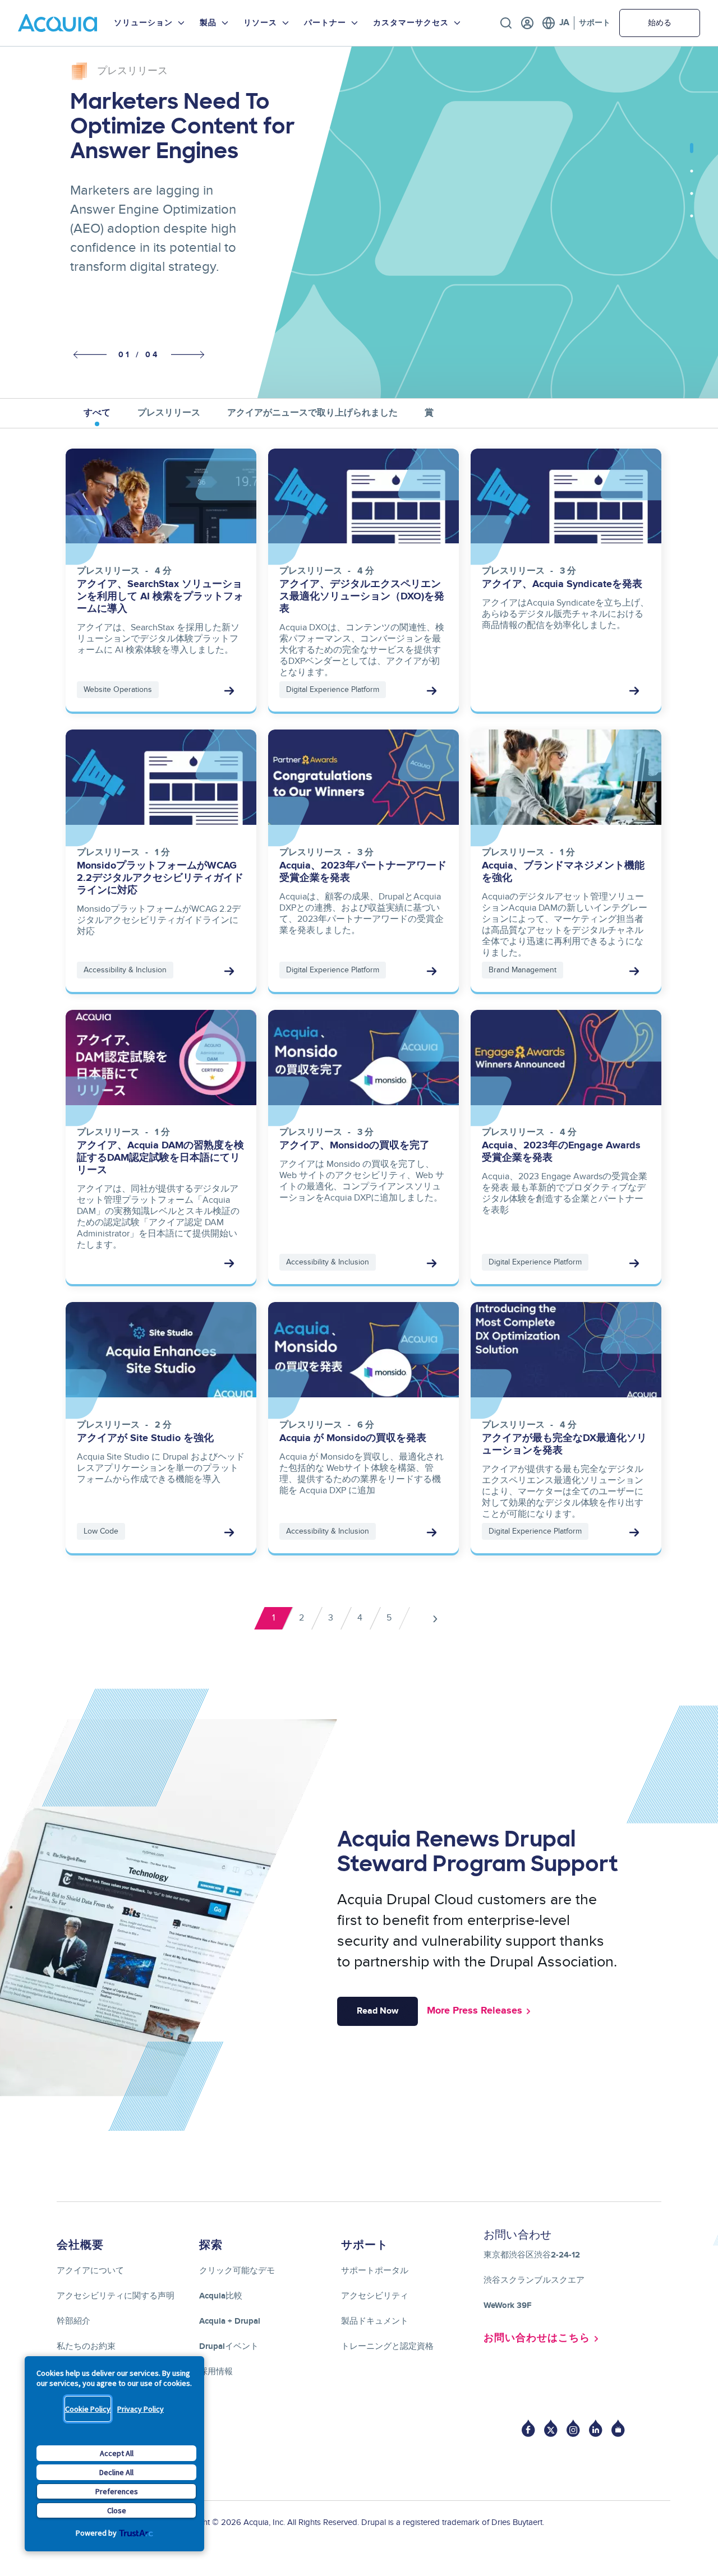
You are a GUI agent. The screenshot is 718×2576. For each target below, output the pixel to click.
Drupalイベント (229, 2346)
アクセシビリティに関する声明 (116, 2296)
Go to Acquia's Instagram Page (573, 2428)
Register (527, 23)
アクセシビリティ (375, 2296)
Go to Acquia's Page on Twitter (551, 2428)
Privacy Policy (141, 2409)
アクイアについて (90, 2271)
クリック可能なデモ (237, 2271)
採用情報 (216, 2372)
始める (660, 23)
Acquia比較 (221, 2296)
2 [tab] (692, 177)
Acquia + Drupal (230, 2321)
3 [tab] (692, 199)
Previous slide (87, 355)
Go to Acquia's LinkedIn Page (596, 2428)
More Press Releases (475, 2011)
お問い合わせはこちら (537, 2338)
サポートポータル (375, 2271)
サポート (595, 23)
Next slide (188, 354)
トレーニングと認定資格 (387, 2346)
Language (556, 23)
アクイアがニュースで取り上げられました (312, 413)
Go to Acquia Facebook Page (528, 2428)
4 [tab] (692, 221)
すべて (97, 413)
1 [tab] (692, 154)
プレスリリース (169, 413)
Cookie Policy (88, 2409)
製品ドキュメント (375, 2321)
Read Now (378, 2011)
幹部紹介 (73, 2321)
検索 (506, 23)
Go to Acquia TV (618, 2428)
